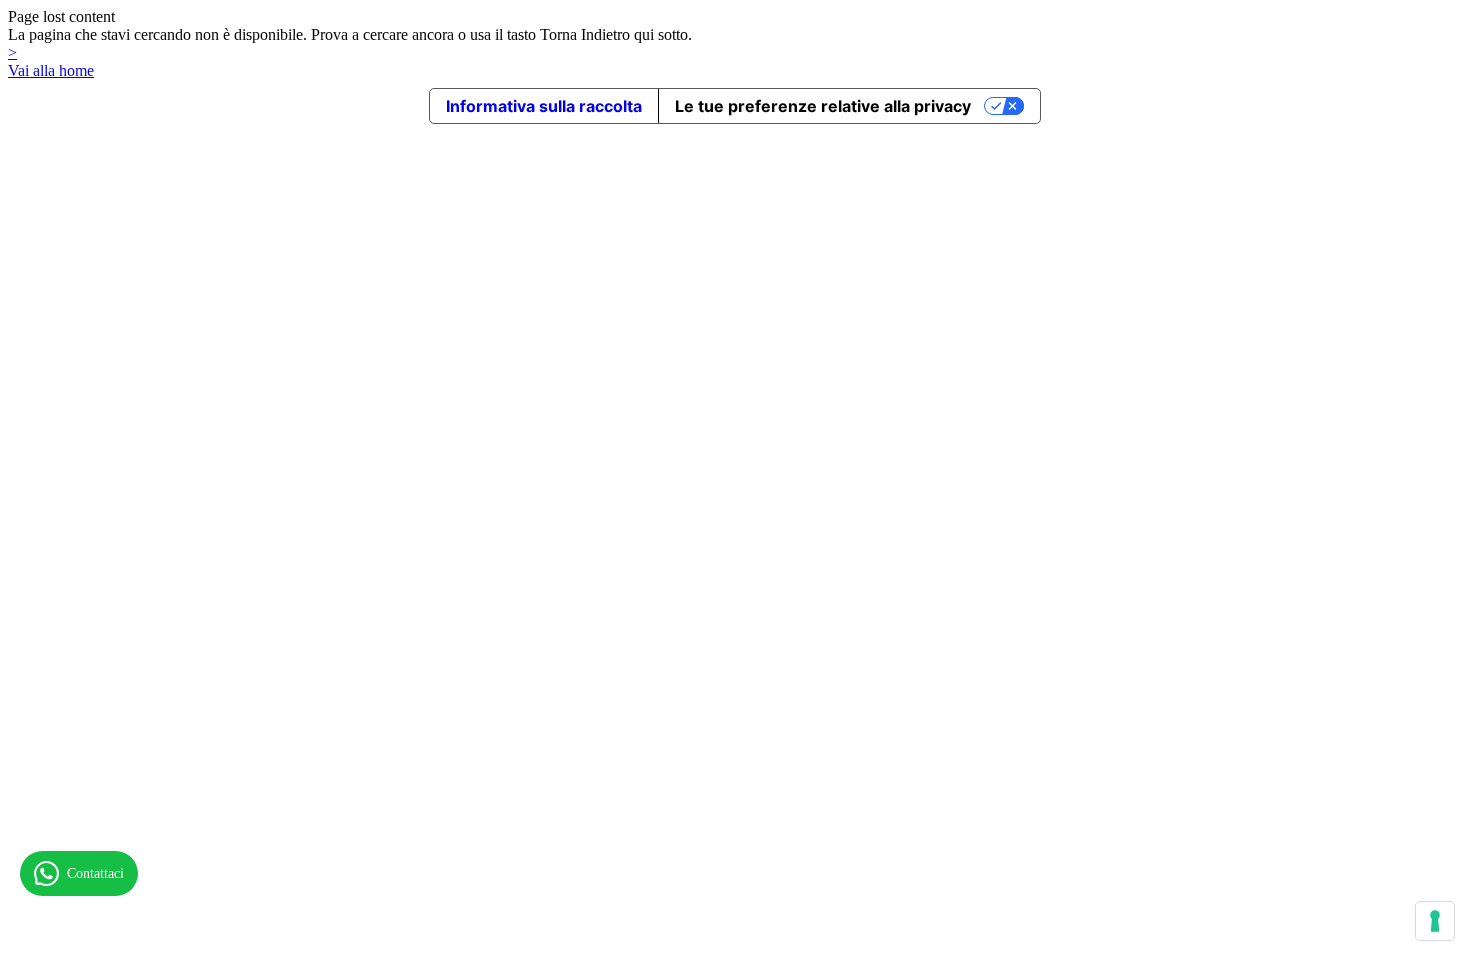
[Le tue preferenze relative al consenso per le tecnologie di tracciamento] (1435, 921)
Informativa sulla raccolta (544, 106)
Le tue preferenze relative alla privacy (823, 106)
